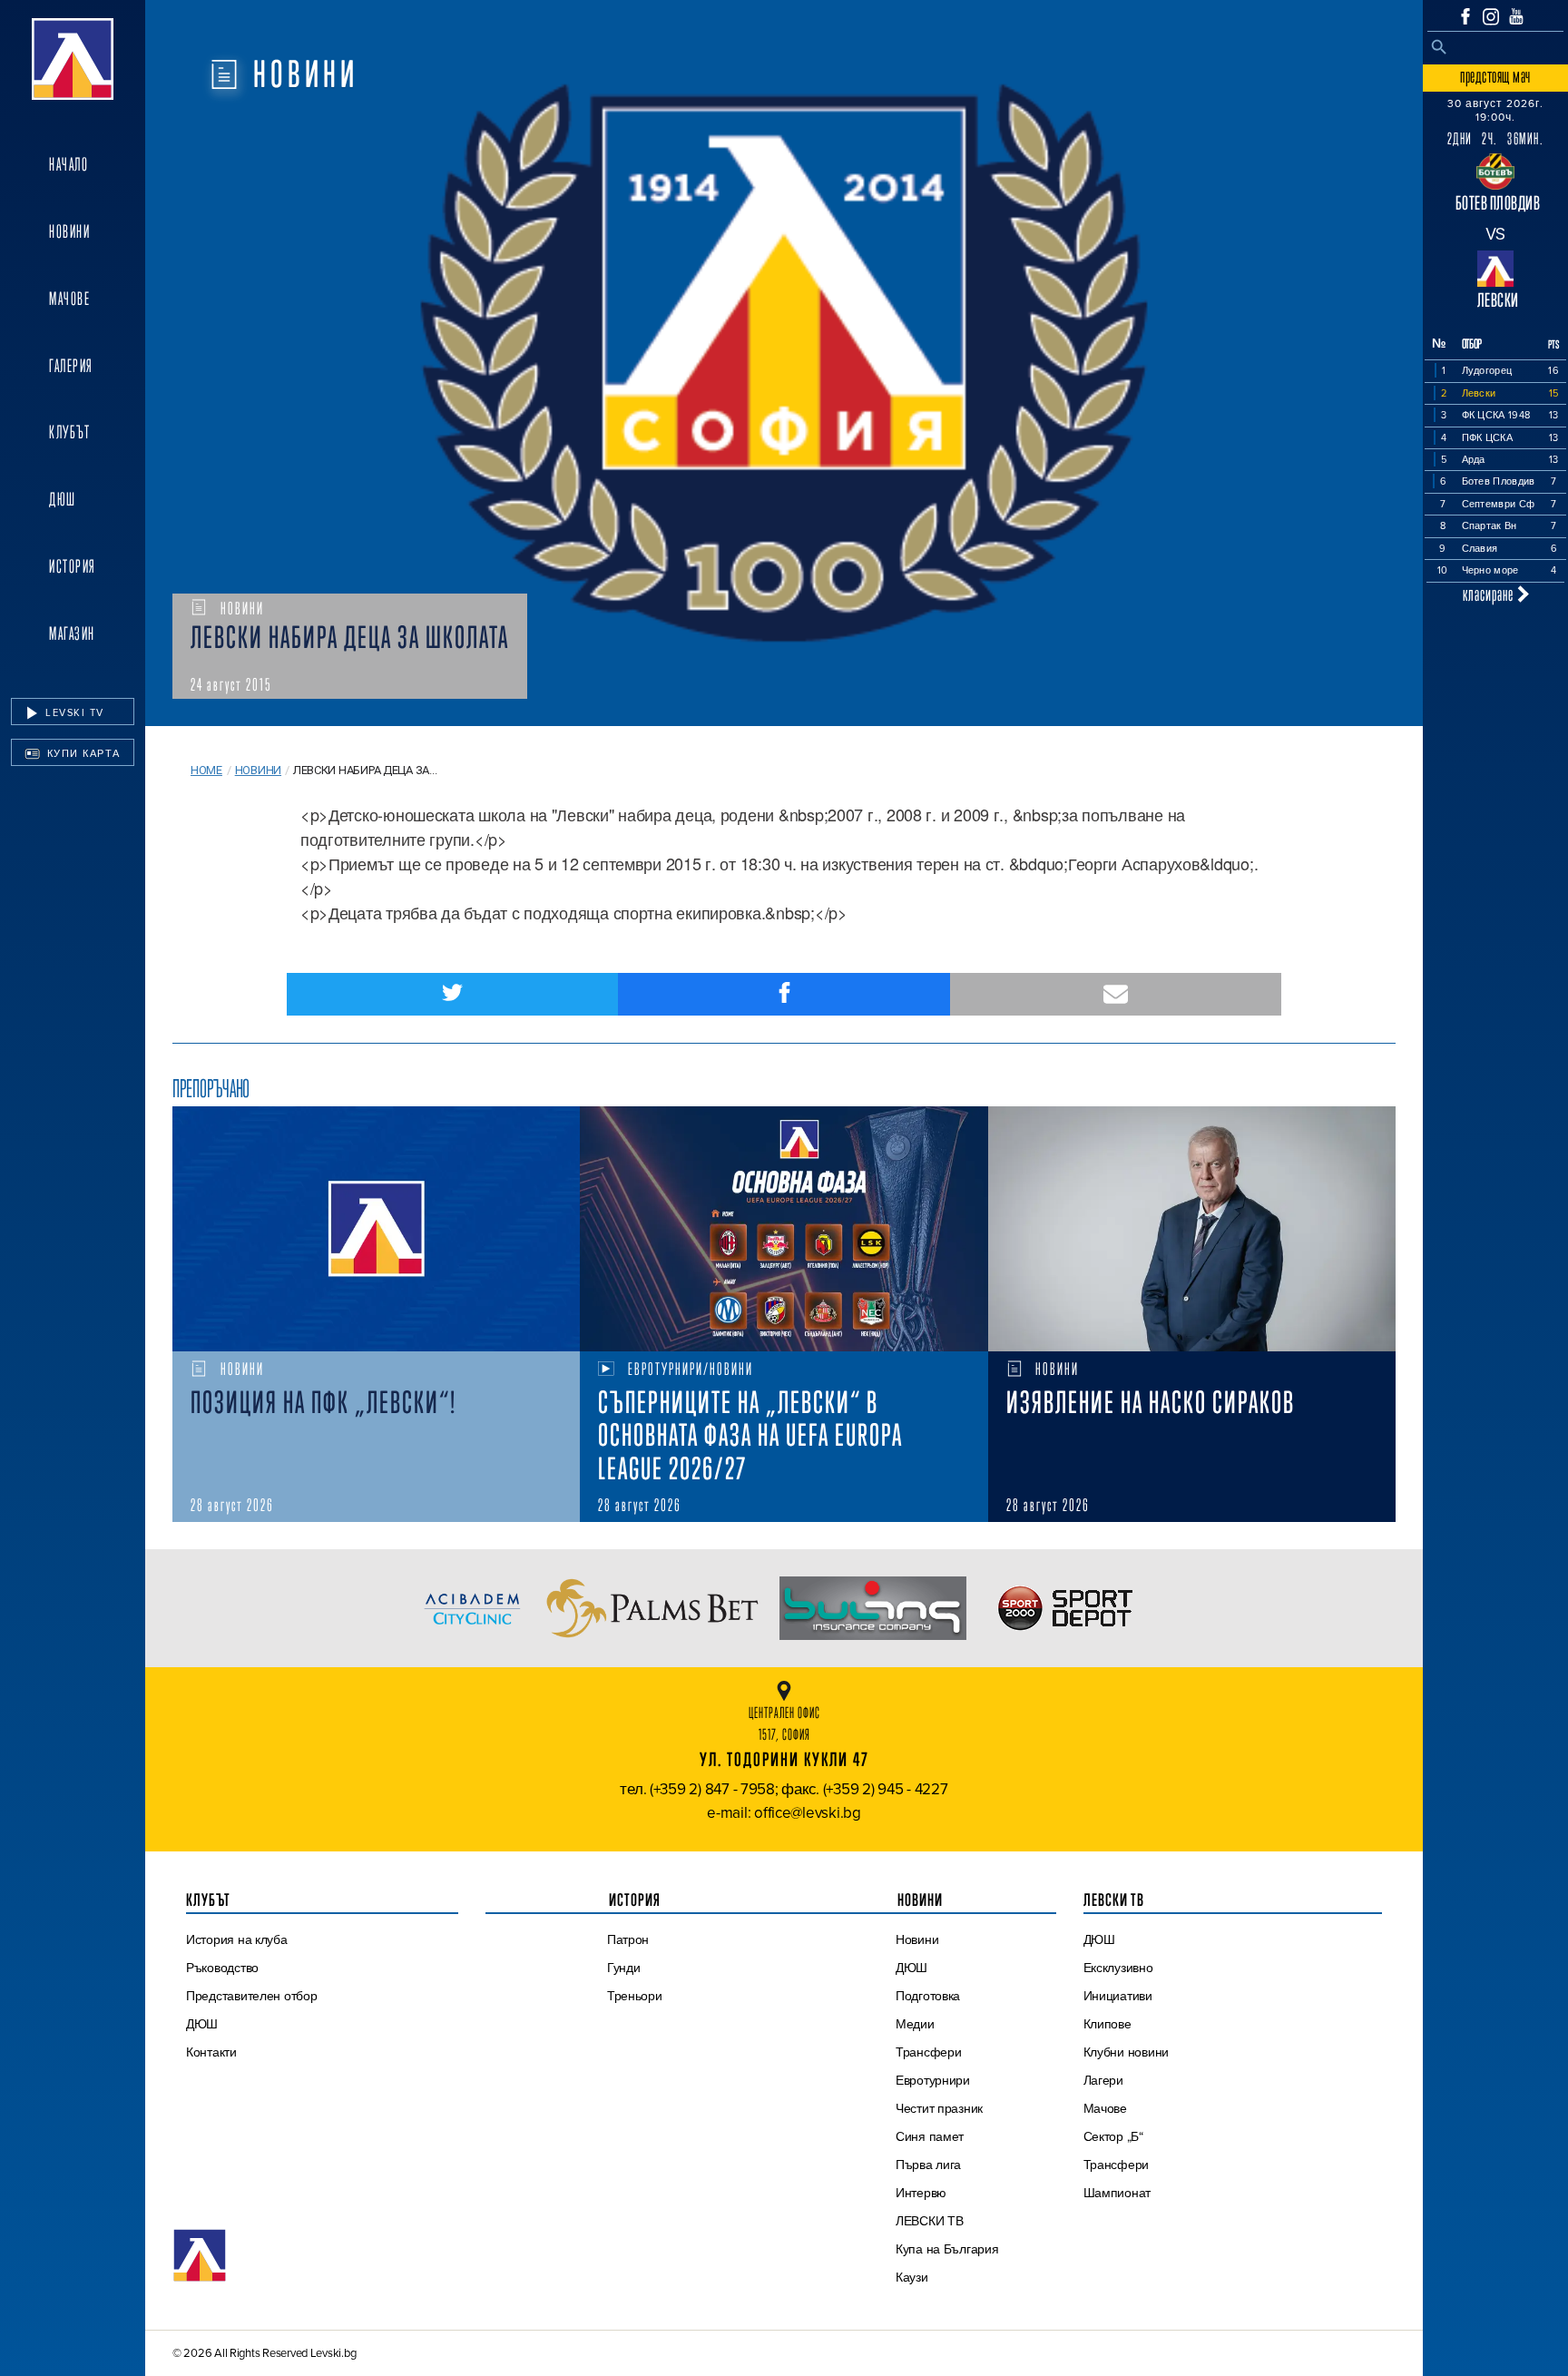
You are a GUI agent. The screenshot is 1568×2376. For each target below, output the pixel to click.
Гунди (624, 1968)
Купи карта (82, 753)
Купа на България (947, 2249)
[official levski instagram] (1491, 17)
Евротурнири (933, 2080)
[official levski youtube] (1516, 16)
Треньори (635, 1996)
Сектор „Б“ (1113, 2136)
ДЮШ (63, 499)
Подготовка (928, 1996)
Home (206, 770)
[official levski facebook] (1465, 16)
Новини (69, 231)
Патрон (628, 1939)
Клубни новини (1127, 2052)
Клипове (1107, 2024)
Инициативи (1118, 1996)
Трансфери (929, 2052)
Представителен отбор (252, 1996)
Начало (69, 164)
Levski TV (73, 712)
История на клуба (237, 1939)
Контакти (211, 2052)
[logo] (73, 59)
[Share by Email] (1116, 994)
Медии (915, 2024)
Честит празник (939, 2108)
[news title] (376, 1229)
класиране (1490, 594)
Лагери (1103, 2080)
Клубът (69, 432)
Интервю (921, 2193)
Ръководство (222, 1968)
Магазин (72, 633)
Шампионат (1117, 2193)
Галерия (71, 366)
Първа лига (928, 2165)
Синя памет (930, 2136)
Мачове (69, 299)
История (73, 566)
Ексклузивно (1118, 1968)
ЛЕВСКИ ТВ (930, 2221)
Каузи (912, 2277)
